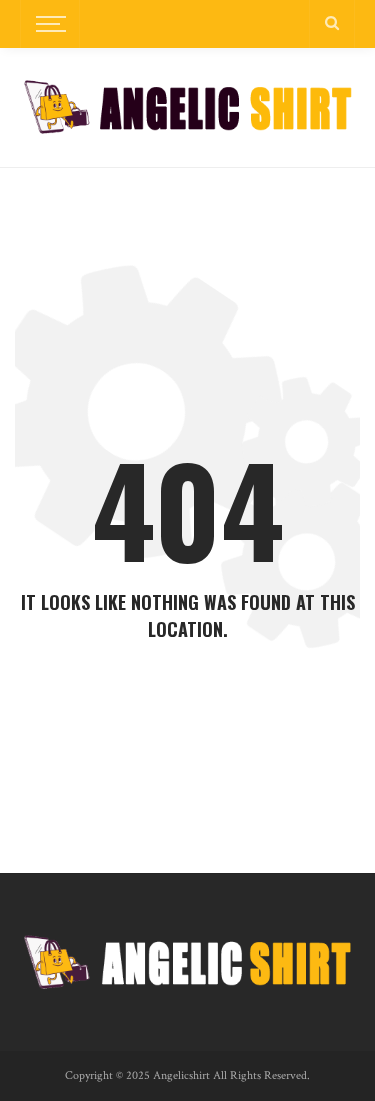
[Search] (332, 24)
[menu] (48, 24)
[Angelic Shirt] (187, 106)
